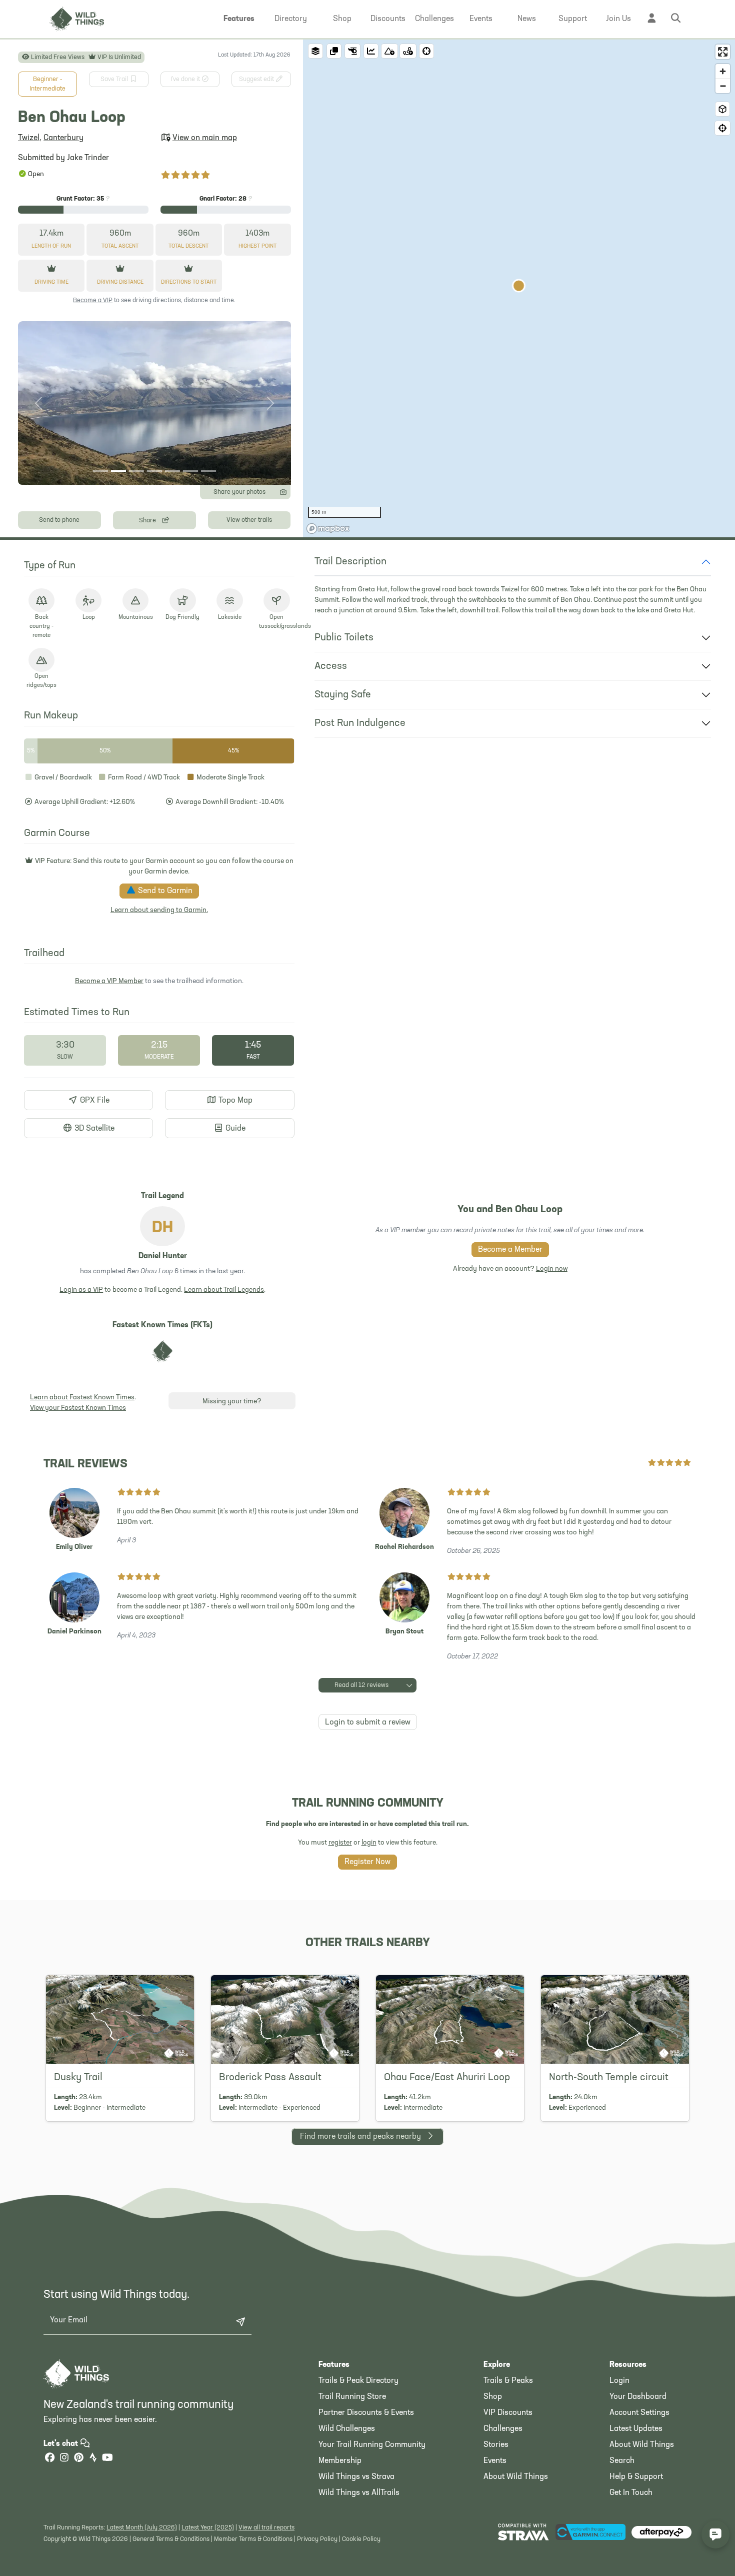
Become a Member (510, 1250)
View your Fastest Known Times (78, 1408)
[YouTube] (107, 2459)
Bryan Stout (404, 1632)
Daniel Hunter (163, 1256)
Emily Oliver (74, 1547)
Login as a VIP (81, 1290)
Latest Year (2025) (208, 2528)
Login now (552, 1269)
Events (495, 2461)
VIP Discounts (508, 2413)
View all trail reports (266, 2528)
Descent (188, 246)
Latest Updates (636, 2429)
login (369, 1843)
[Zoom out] (723, 86)
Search (622, 2461)
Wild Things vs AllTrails (359, 2493)
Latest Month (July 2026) (142, 2528)
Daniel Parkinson (74, 1632)
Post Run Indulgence (360, 723)
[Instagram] (64, 2459)
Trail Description (350, 562)
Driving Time (51, 282)
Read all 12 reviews (361, 1685)
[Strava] (93, 2459)
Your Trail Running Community (372, 2445)
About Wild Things (516, 2477)
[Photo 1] (100, 471)
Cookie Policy (361, 2539)
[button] (239, 19)
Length (51, 246)
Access (331, 666)
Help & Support (636, 2477)
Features (334, 2365)
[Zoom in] (723, 71)
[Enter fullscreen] (723, 52)
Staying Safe (343, 695)
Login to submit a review (368, 1723)
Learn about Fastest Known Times (82, 1398)
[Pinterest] (78, 2459)
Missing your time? (232, 1402)
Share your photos (239, 492)
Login (619, 2381)
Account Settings (639, 2413)
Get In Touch (631, 2493)
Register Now (367, 1862)
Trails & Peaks (508, 2381)
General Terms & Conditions (171, 2539)
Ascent (120, 246)
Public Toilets (344, 638)
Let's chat (62, 2444)
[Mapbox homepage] (328, 529)
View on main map (205, 138)
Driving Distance (120, 282)
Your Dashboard (638, 2397)
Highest (257, 246)
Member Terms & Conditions (253, 2539)
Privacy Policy (317, 2539)
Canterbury (63, 138)
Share (148, 521)
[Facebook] (49, 2459)
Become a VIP (93, 300)
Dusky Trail (78, 2078)
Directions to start (189, 282)
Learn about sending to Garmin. (159, 910)
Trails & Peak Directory (358, 2381)
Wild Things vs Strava (356, 2477)
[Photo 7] (208, 471)
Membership (340, 2461)
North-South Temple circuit (609, 2078)
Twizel (29, 138)
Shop (493, 2397)
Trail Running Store (352, 2397)
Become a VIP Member (109, 981)
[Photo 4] (154, 471)
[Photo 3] (136, 471)
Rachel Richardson (404, 1547)
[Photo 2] (118, 471)
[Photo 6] (190, 471)
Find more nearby (360, 2137)
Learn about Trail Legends (224, 1290)
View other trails (249, 520)
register (340, 1843)
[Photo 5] (172, 471)
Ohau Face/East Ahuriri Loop (447, 2078)
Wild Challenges (347, 2429)
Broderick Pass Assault (270, 2078)
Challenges (503, 2429)
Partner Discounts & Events (366, 2413)
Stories (496, 2445)
